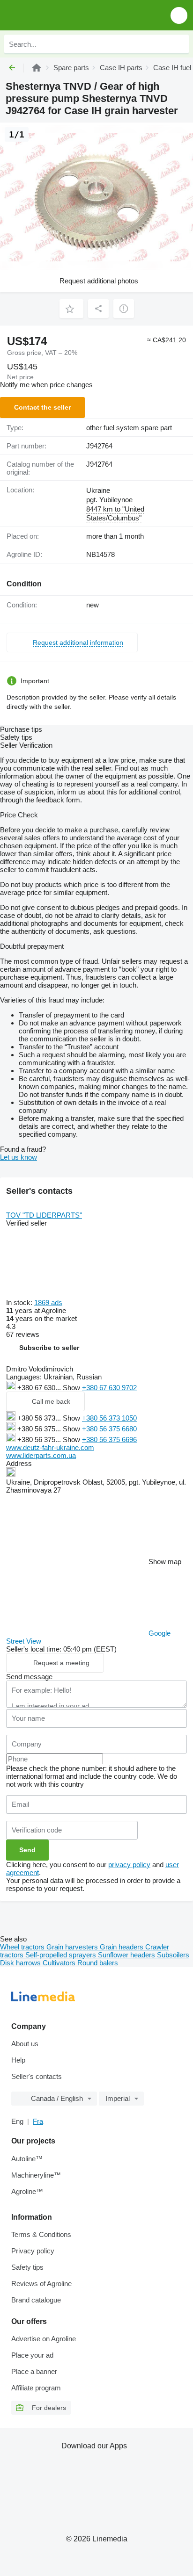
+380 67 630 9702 (109, 1388)
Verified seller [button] (26, 1223)
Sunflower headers (127, 1955)
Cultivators (60, 1963)
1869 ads (48, 1302)
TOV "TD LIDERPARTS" (44, 1215)
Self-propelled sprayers (62, 1955)
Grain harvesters (73, 1947)
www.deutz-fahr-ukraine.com (50, 1447)
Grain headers (122, 1947)
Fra (38, 2121)
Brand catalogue (36, 2300)
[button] (179, 15)
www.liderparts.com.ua (41, 1455)
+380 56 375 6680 (109, 1429)
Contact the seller (42, 407)
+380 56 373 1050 (109, 1418)
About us (25, 2044)
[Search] (179, 44)
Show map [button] (165, 1562)
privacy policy (129, 1865)
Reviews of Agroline (41, 2284)
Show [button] (72, 1388)
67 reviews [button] (23, 1334)
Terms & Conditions (41, 2234)
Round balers (98, 1963)
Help (18, 2060)
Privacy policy (33, 2251)
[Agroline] (37, 68)
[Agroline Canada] (61, 15)
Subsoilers (173, 1955)
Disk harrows (21, 1963)
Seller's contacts (37, 2076)
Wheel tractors (23, 1947)
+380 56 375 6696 (109, 1440)
